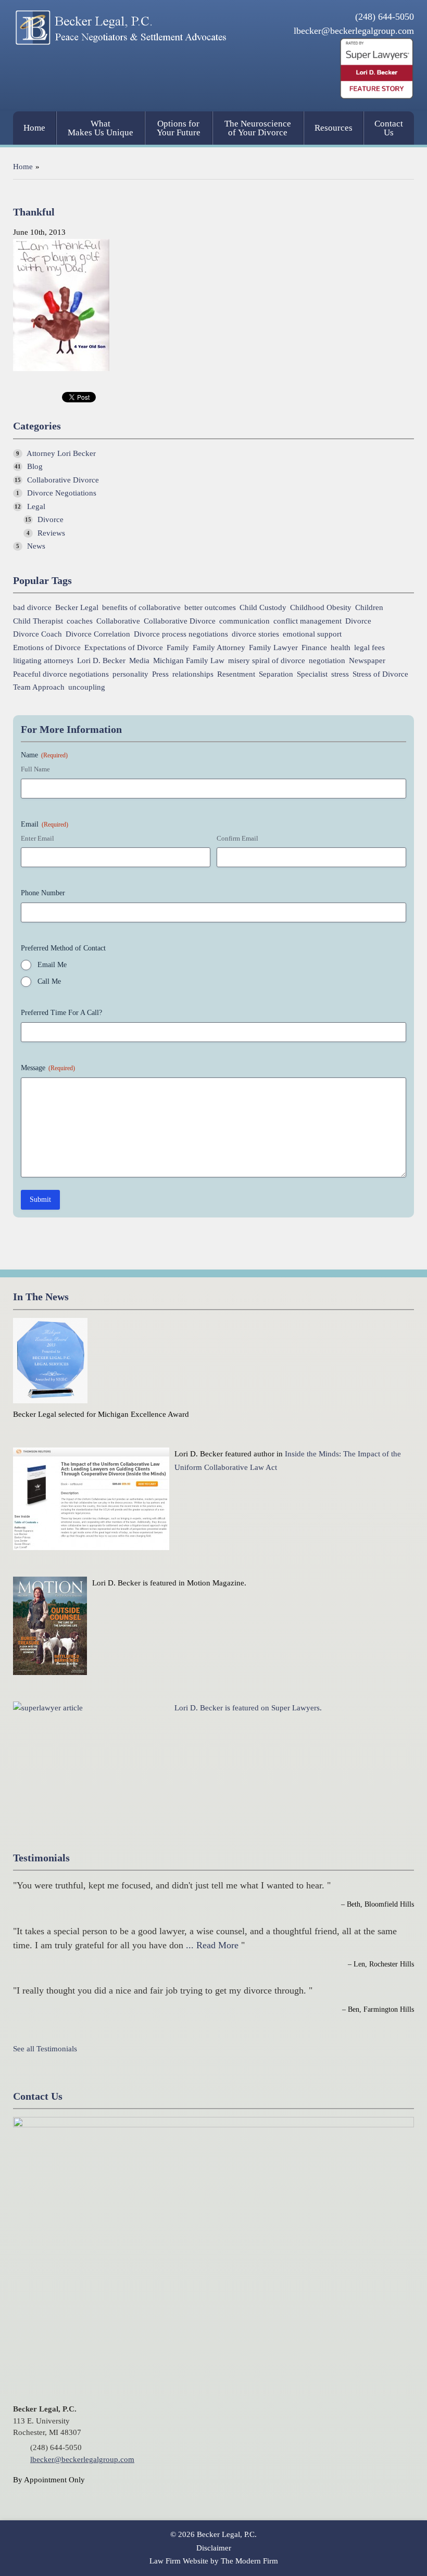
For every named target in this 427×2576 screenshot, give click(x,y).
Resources (334, 128)
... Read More (212, 1945)
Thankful (34, 212)
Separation (276, 674)
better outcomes (210, 608)
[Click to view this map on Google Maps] (213, 2125)
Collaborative (118, 621)
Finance (314, 648)
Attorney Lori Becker (61, 453)
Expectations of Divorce (124, 648)
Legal (36, 506)
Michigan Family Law (189, 661)
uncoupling (87, 687)
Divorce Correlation (98, 634)
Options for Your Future (179, 128)
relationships (193, 674)
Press (160, 674)
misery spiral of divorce (267, 661)
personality (130, 674)
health (341, 648)
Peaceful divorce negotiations (61, 674)
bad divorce (32, 608)
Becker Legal (77, 608)
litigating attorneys (43, 661)
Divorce (51, 519)
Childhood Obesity (321, 608)
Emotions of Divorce (47, 648)
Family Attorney (219, 648)
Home (34, 128)
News (36, 546)
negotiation (327, 661)
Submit (40, 1200)
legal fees (369, 648)
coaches (80, 621)
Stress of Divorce (380, 674)
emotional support (312, 634)
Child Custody (263, 608)
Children (369, 608)
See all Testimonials (45, 2049)
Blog (35, 466)
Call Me (49, 981)
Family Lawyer (273, 648)
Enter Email (37, 838)
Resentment (236, 674)
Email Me (52, 965)
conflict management (307, 621)
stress (340, 674)
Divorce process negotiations (181, 634)
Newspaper (367, 661)
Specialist (312, 674)
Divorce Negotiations (62, 493)
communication (244, 621)
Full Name (35, 769)
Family (178, 648)
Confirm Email (237, 838)
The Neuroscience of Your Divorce (258, 128)
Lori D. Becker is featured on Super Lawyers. (248, 1708)
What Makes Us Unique (101, 128)
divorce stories (255, 634)
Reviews (51, 533)
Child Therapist (38, 621)
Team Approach (39, 687)
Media (139, 661)
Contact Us (389, 128)
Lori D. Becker (101, 661)
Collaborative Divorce (63, 480)
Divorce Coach (37, 634)
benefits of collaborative (141, 608)
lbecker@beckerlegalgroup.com (354, 31)
